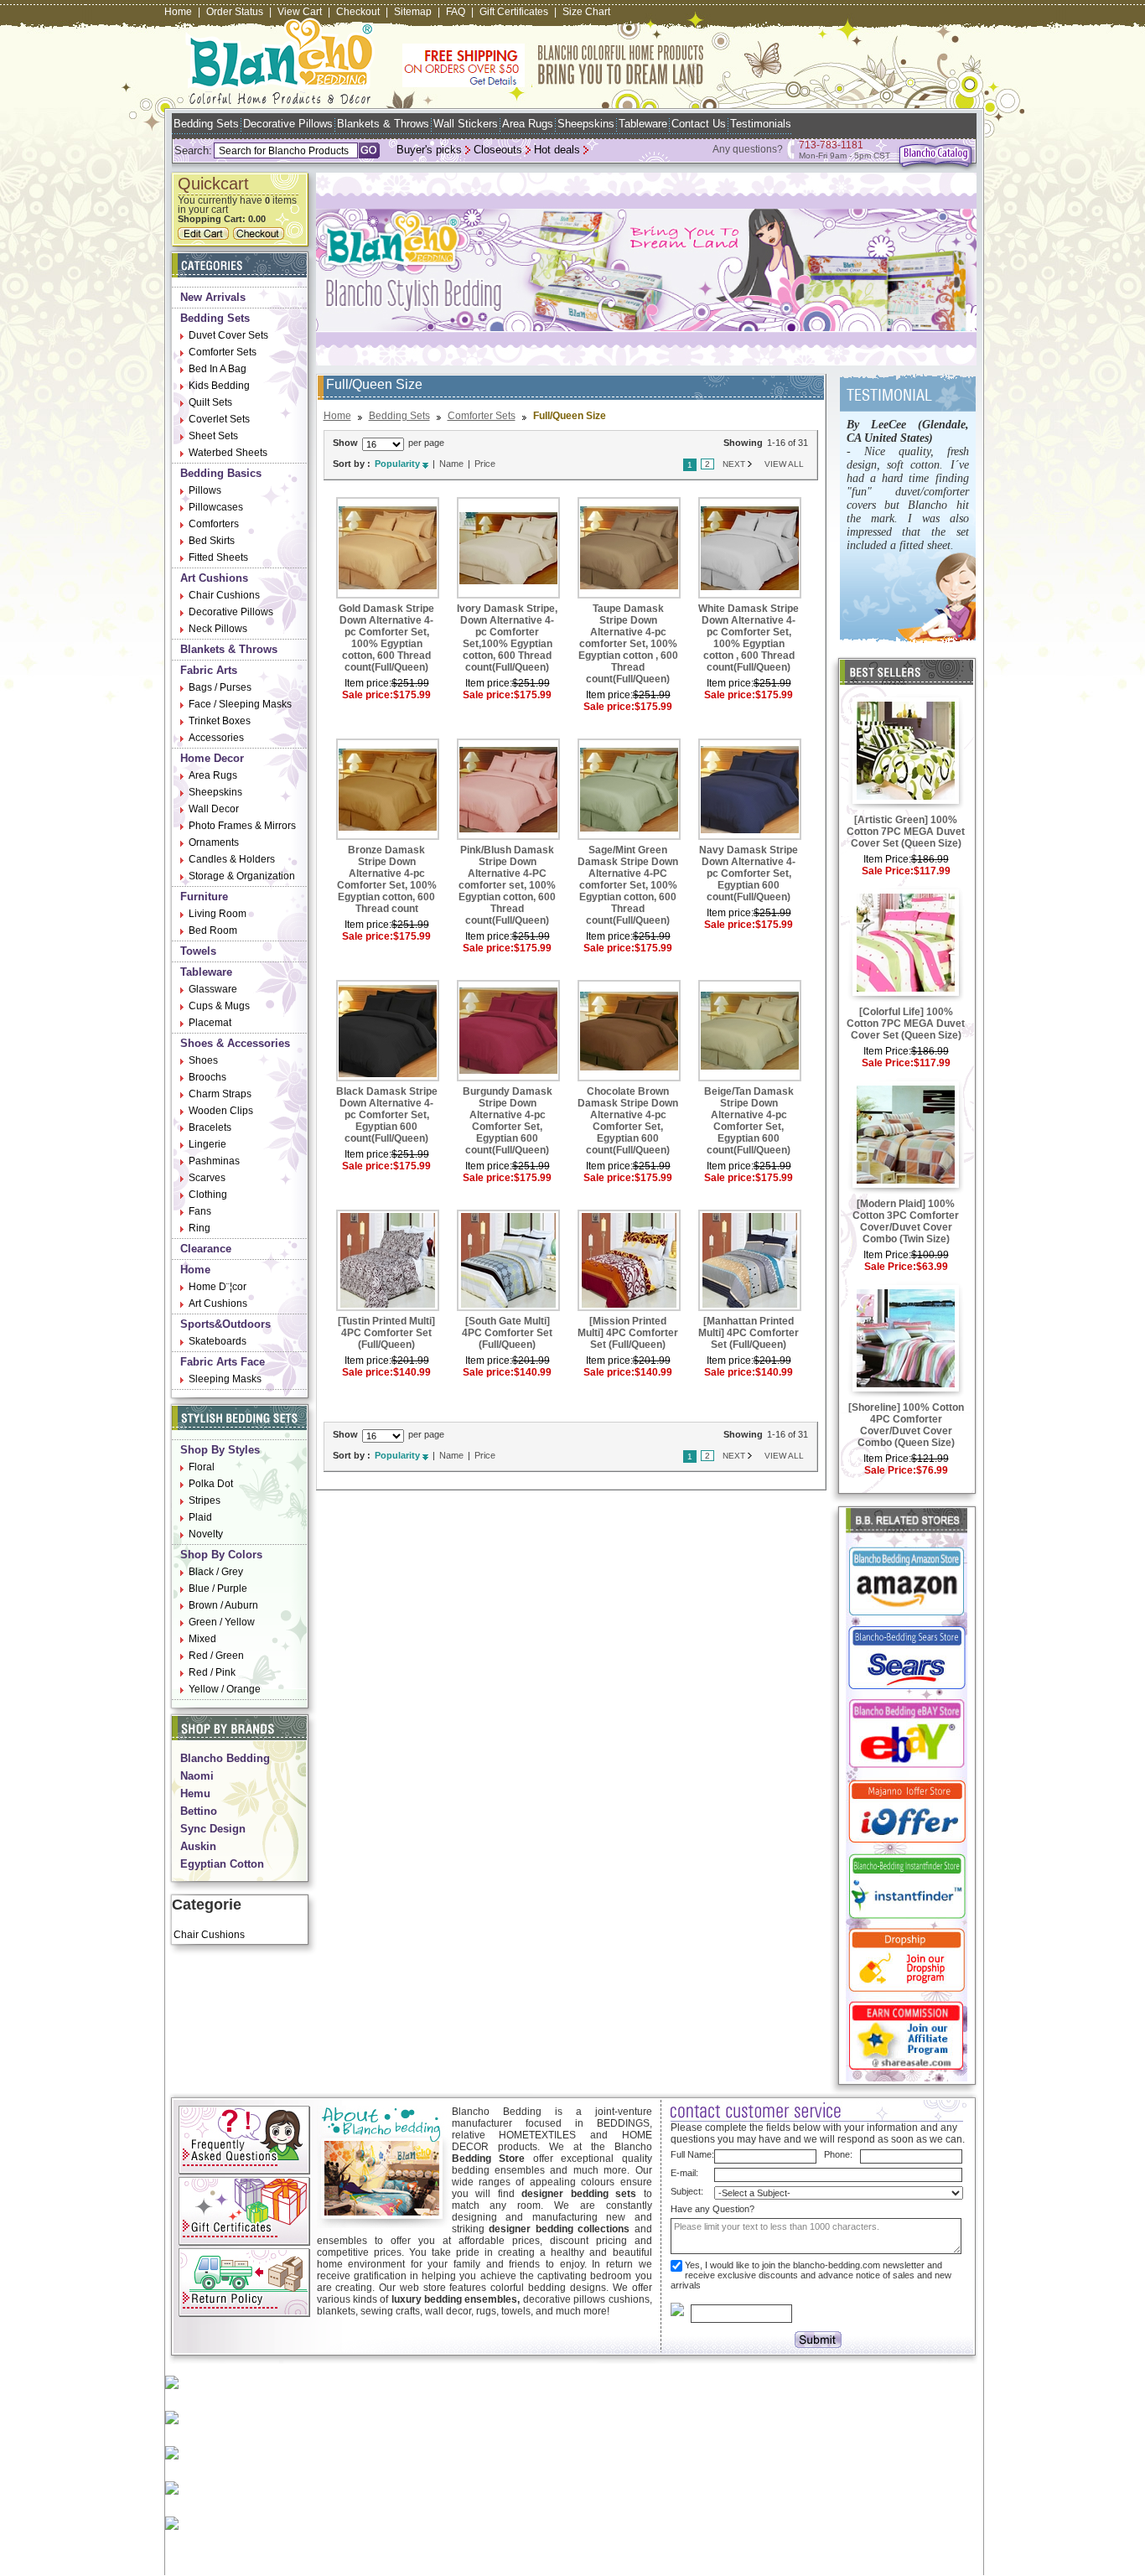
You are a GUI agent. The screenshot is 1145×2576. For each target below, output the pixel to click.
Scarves (207, 1178)
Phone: (838, 2154)
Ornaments (214, 842)
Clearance (206, 1249)
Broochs (207, 1077)
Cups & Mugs (219, 1006)
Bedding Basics (221, 473)
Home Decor (212, 758)
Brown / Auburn (223, 1605)
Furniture (204, 897)
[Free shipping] (553, 84)
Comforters (214, 524)
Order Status (235, 12)
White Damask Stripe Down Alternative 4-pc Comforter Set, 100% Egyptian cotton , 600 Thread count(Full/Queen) (749, 638)
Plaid (200, 1517)
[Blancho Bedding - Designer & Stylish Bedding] (280, 99)
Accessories (216, 738)
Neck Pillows (218, 629)
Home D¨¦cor (218, 1287)
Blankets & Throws (383, 124)
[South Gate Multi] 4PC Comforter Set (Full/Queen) (507, 1333)
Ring (199, 1228)
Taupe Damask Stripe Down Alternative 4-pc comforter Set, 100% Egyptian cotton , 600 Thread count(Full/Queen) (628, 644)
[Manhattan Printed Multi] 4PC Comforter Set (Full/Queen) (749, 1333)
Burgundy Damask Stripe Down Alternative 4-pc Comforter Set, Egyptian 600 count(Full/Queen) (508, 1121)
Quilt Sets (210, 402)
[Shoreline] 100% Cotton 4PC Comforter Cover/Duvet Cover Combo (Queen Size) (906, 1425)
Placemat (210, 1023)
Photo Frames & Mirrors (242, 826)
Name (451, 464)
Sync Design (213, 1829)
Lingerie (207, 1144)
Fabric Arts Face (223, 1362)
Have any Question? (712, 2209)
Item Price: (887, 859)
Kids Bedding (219, 386)
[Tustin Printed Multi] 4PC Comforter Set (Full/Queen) (386, 1333)
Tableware (643, 124)
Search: (193, 150)
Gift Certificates (514, 12)
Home (178, 12)
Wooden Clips (221, 1111)
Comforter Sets (223, 352)
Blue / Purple (218, 1589)
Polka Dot (211, 1484)
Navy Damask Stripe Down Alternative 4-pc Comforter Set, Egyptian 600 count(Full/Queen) (749, 873)
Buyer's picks (429, 150)
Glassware (213, 989)
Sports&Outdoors (225, 1324)
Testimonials (761, 124)
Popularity (397, 464)
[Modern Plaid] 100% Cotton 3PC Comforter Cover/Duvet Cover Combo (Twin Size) (906, 1221)
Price (485, 464)
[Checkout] (261, 236)
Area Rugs (528, 124)
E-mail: (684, 2173)
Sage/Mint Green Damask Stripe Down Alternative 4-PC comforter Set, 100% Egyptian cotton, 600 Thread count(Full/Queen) (628, 885)
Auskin (198, 1846)
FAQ (456, 12)
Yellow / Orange (225, 1689)
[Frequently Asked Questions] (244, 2171)
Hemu (195, 1793)
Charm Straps (220, 1094)
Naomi (197, 1776)
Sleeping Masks (225, 1379)
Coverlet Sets (219, 419)
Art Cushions (214, 578)
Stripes (205, 1501)
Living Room (218, 914)
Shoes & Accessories (235, 1043)
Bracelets (210, 1127)
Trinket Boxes (220, 721)
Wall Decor (214, 809)
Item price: (368, 683)
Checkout (358, 12)
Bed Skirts (212, 541)
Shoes (203, 1060)
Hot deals (557, 150)
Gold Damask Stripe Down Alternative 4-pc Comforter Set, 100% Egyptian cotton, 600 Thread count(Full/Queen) (386, 638)
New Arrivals (213, 297)
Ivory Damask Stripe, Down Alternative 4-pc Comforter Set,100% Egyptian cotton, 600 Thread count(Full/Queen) (507, 638)
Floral (202, 1467)
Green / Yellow (222, 1622)
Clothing (208, 1195)
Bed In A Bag (218, 369)
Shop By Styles (220, 1450)
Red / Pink (212, 1672)
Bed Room (213, 930)
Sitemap (413, 12)
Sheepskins (586, 124)
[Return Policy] (244, 2314)
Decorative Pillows (288, 124)
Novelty (206, 1534)
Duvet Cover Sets (228, 335)
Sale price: (368, 695)
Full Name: (692, 2154)
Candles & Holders (232, 859)
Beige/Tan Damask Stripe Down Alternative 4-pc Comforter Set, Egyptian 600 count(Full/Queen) (749, 1121)
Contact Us (699, 124)
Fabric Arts (209, 670)
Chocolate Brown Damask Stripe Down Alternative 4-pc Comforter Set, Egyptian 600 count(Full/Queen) (628, 1121)
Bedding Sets (206, 124)
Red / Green (216, 1656)
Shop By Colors (221, 1555)
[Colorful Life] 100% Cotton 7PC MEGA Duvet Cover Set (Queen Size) (906, 1024)
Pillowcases (216, 507)
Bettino (199, 1811)
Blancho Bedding (225, 1758)
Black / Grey (216, 1572)
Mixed (202, 1639)
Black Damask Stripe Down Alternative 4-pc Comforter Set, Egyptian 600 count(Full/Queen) (387, 1115)
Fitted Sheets (218, 557)
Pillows (205, 490)
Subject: (687, 2191)
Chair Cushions (224, 595)
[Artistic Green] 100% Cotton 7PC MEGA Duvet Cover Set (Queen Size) (906, 832)
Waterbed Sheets (228, 453)
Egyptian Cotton (222, 1864)
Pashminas (214, 1161)
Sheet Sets (213, 436)
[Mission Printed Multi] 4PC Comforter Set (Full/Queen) (628, 1333)
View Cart (300, 12)
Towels (198, 951)
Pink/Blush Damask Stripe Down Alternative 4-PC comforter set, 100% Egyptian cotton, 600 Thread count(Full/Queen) (507, 885)
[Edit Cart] (205, 236)
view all (784, 464)
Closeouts (498, 150)
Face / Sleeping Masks (240, 704)
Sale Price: (888, 871)
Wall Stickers (466, 124)
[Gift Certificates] (244, 2242)
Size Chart (586, 12)
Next (734, 464)
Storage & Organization (242, 876)
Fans (200, 1211)
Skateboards (218, 1341)
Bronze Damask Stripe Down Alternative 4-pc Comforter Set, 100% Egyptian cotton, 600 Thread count (387, 879)
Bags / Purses (220, 687)
